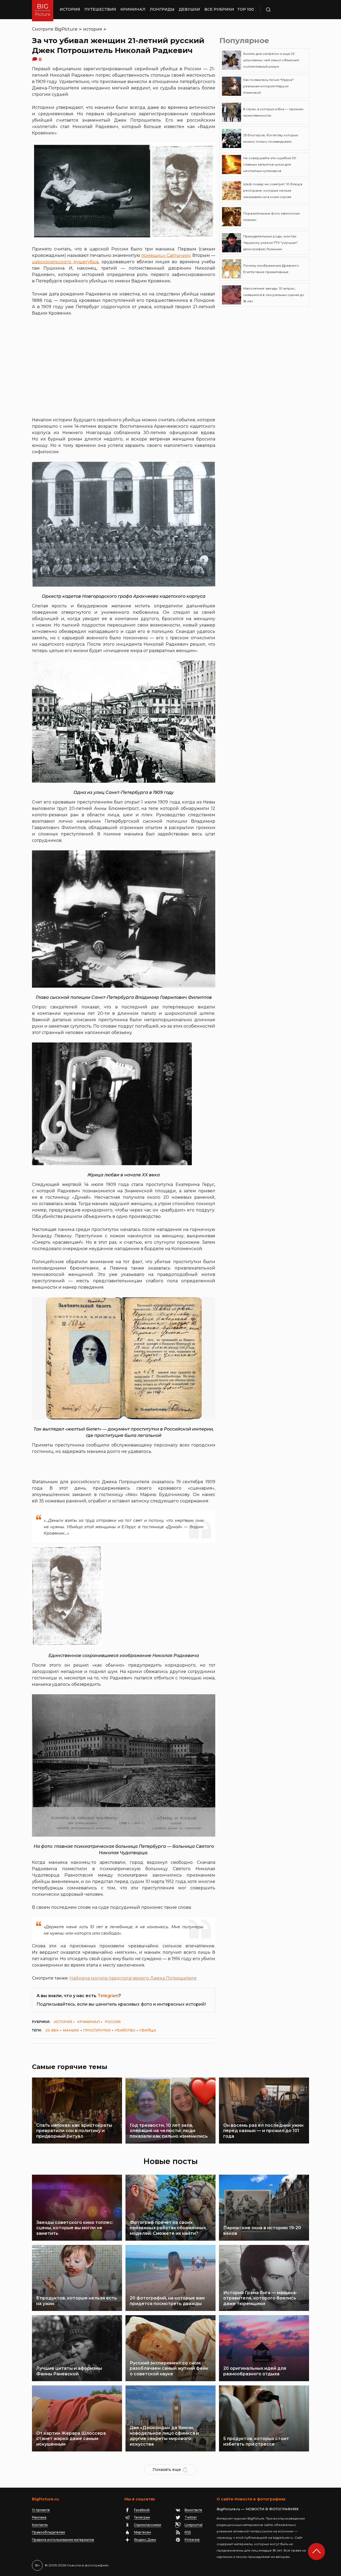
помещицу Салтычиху (166, 255)
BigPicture (66, 29)
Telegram (108, 1996)
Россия (113, 2022)
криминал (88, 2022)
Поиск (284, 10)
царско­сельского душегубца (65, 262)
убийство (125, 2030)
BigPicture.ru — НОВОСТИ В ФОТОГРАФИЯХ (258, 2509)
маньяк (71, 2030)
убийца (148, 2030)
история (93, 29)
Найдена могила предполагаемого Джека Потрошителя (133, 1978)
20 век (52, 2030)
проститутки (97, 2030)
